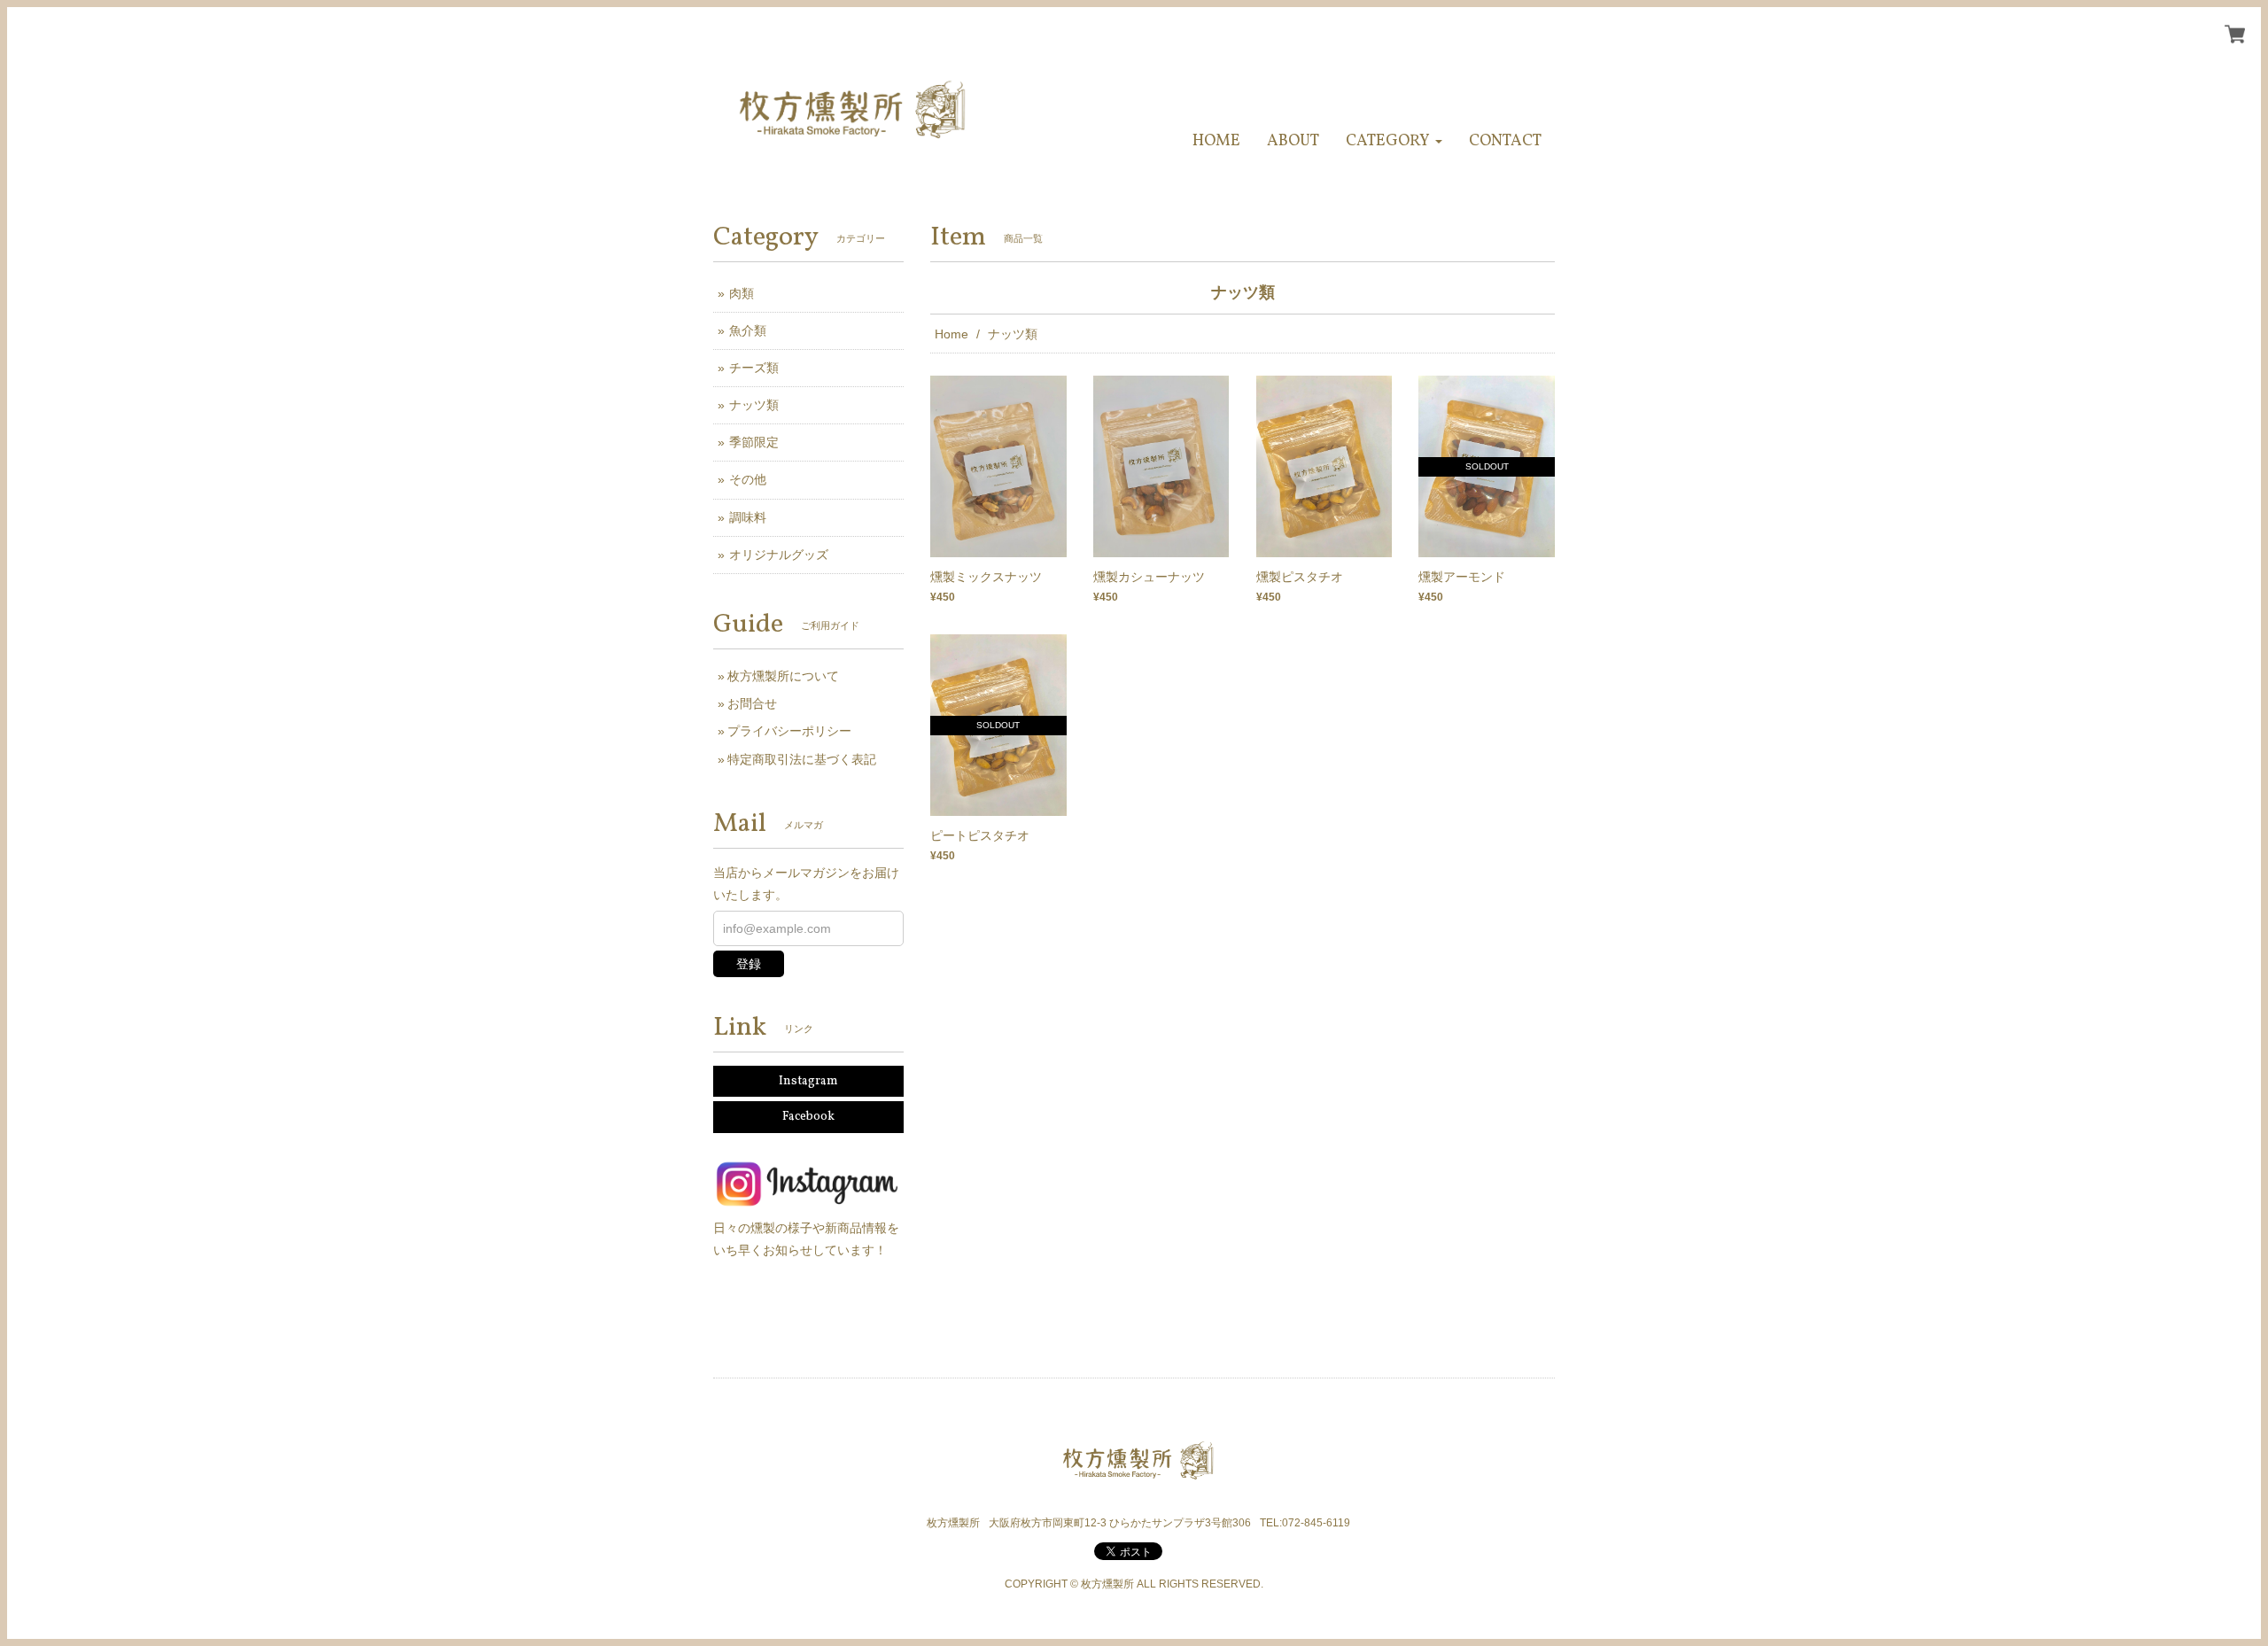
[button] (1394, 141)
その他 (748, 479)
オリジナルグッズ (779, 555)
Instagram (808, 1081)
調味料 (748, 517)
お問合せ (752, 703)
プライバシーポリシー (789, 731)
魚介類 (748, 330)
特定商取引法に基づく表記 (802, 759)
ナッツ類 (754, 405)
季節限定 (754, 442)
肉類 (742, 293)
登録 (749, 964)
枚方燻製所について (783, 676)
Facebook (808, 1117)
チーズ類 (754, 368)
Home (951, 334)
